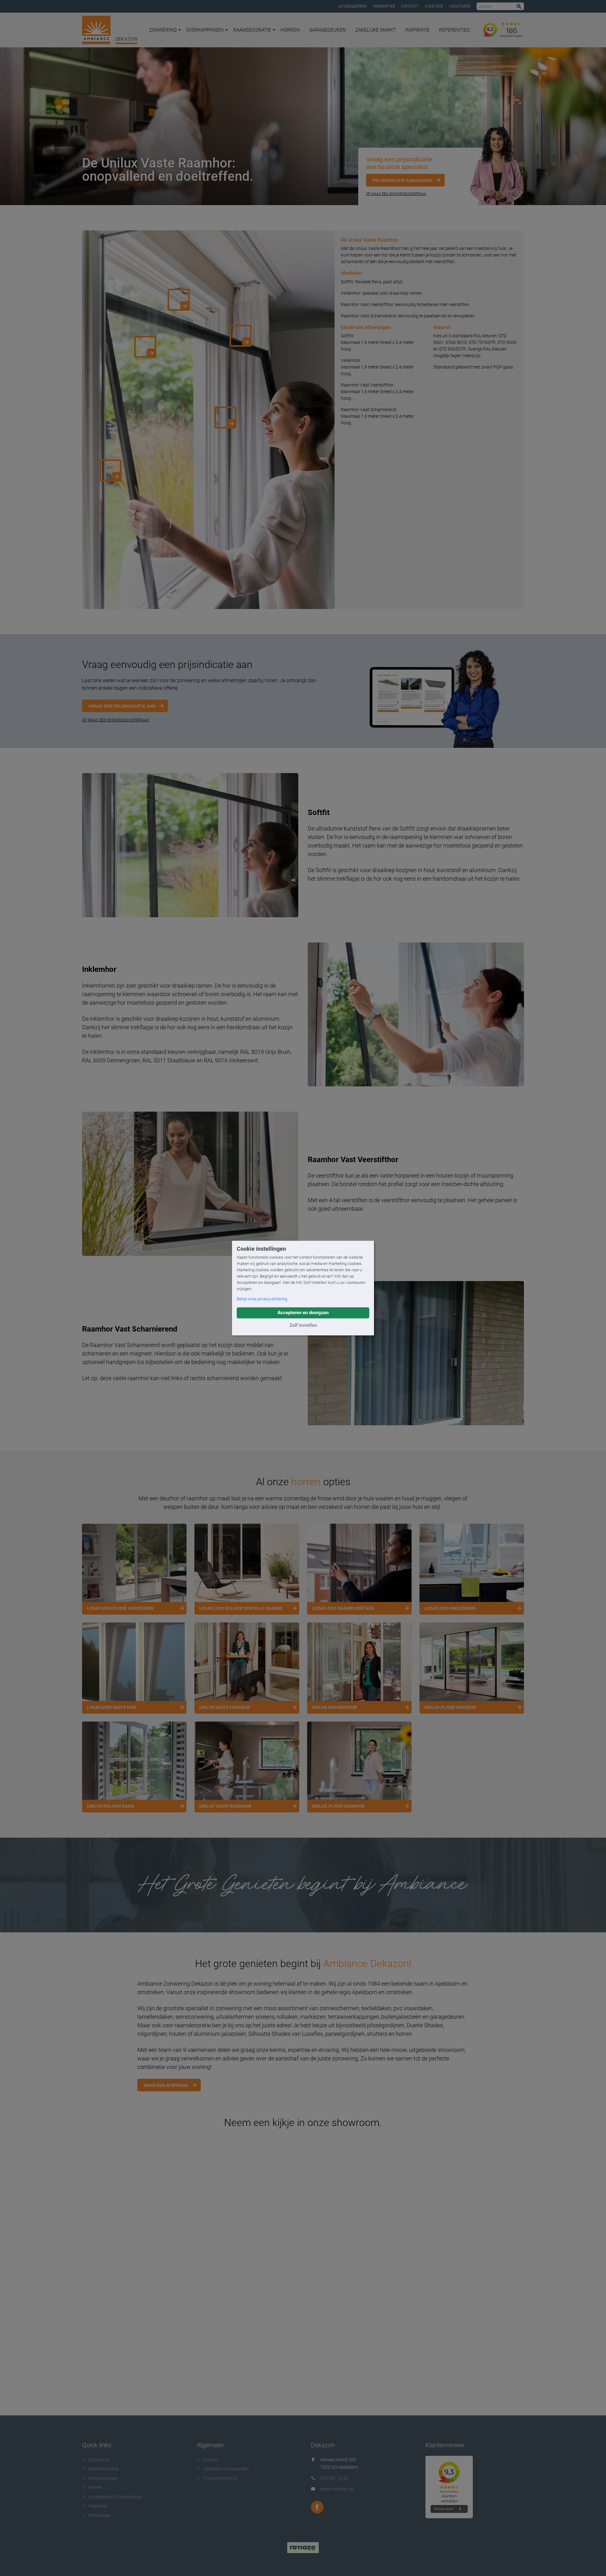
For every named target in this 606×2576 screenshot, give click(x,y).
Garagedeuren (328, 30)
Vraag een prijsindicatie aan (122, 706)
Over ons (434, 6)
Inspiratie (417, 30)
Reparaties (384, 6)
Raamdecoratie (252, 30)
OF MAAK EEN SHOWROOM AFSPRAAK (116, 720)
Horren (290, 30)
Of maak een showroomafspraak (396, 194)
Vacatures (460, 6)
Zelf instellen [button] (303, 1325)
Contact (410, 6)
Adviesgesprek (353, 6)
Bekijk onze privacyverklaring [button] (262, 1299)
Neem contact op (337, 2489)
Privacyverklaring (220, 2478)
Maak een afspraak (166, 2085)
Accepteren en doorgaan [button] (303, 1313)
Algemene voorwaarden (226, 2469)
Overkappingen (205, 30)
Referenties (454, 30)
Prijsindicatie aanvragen (402, 180)
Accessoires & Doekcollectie (115, 2497)
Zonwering (163, 30)
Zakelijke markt (376, 30)
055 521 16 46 (334, 2478)
